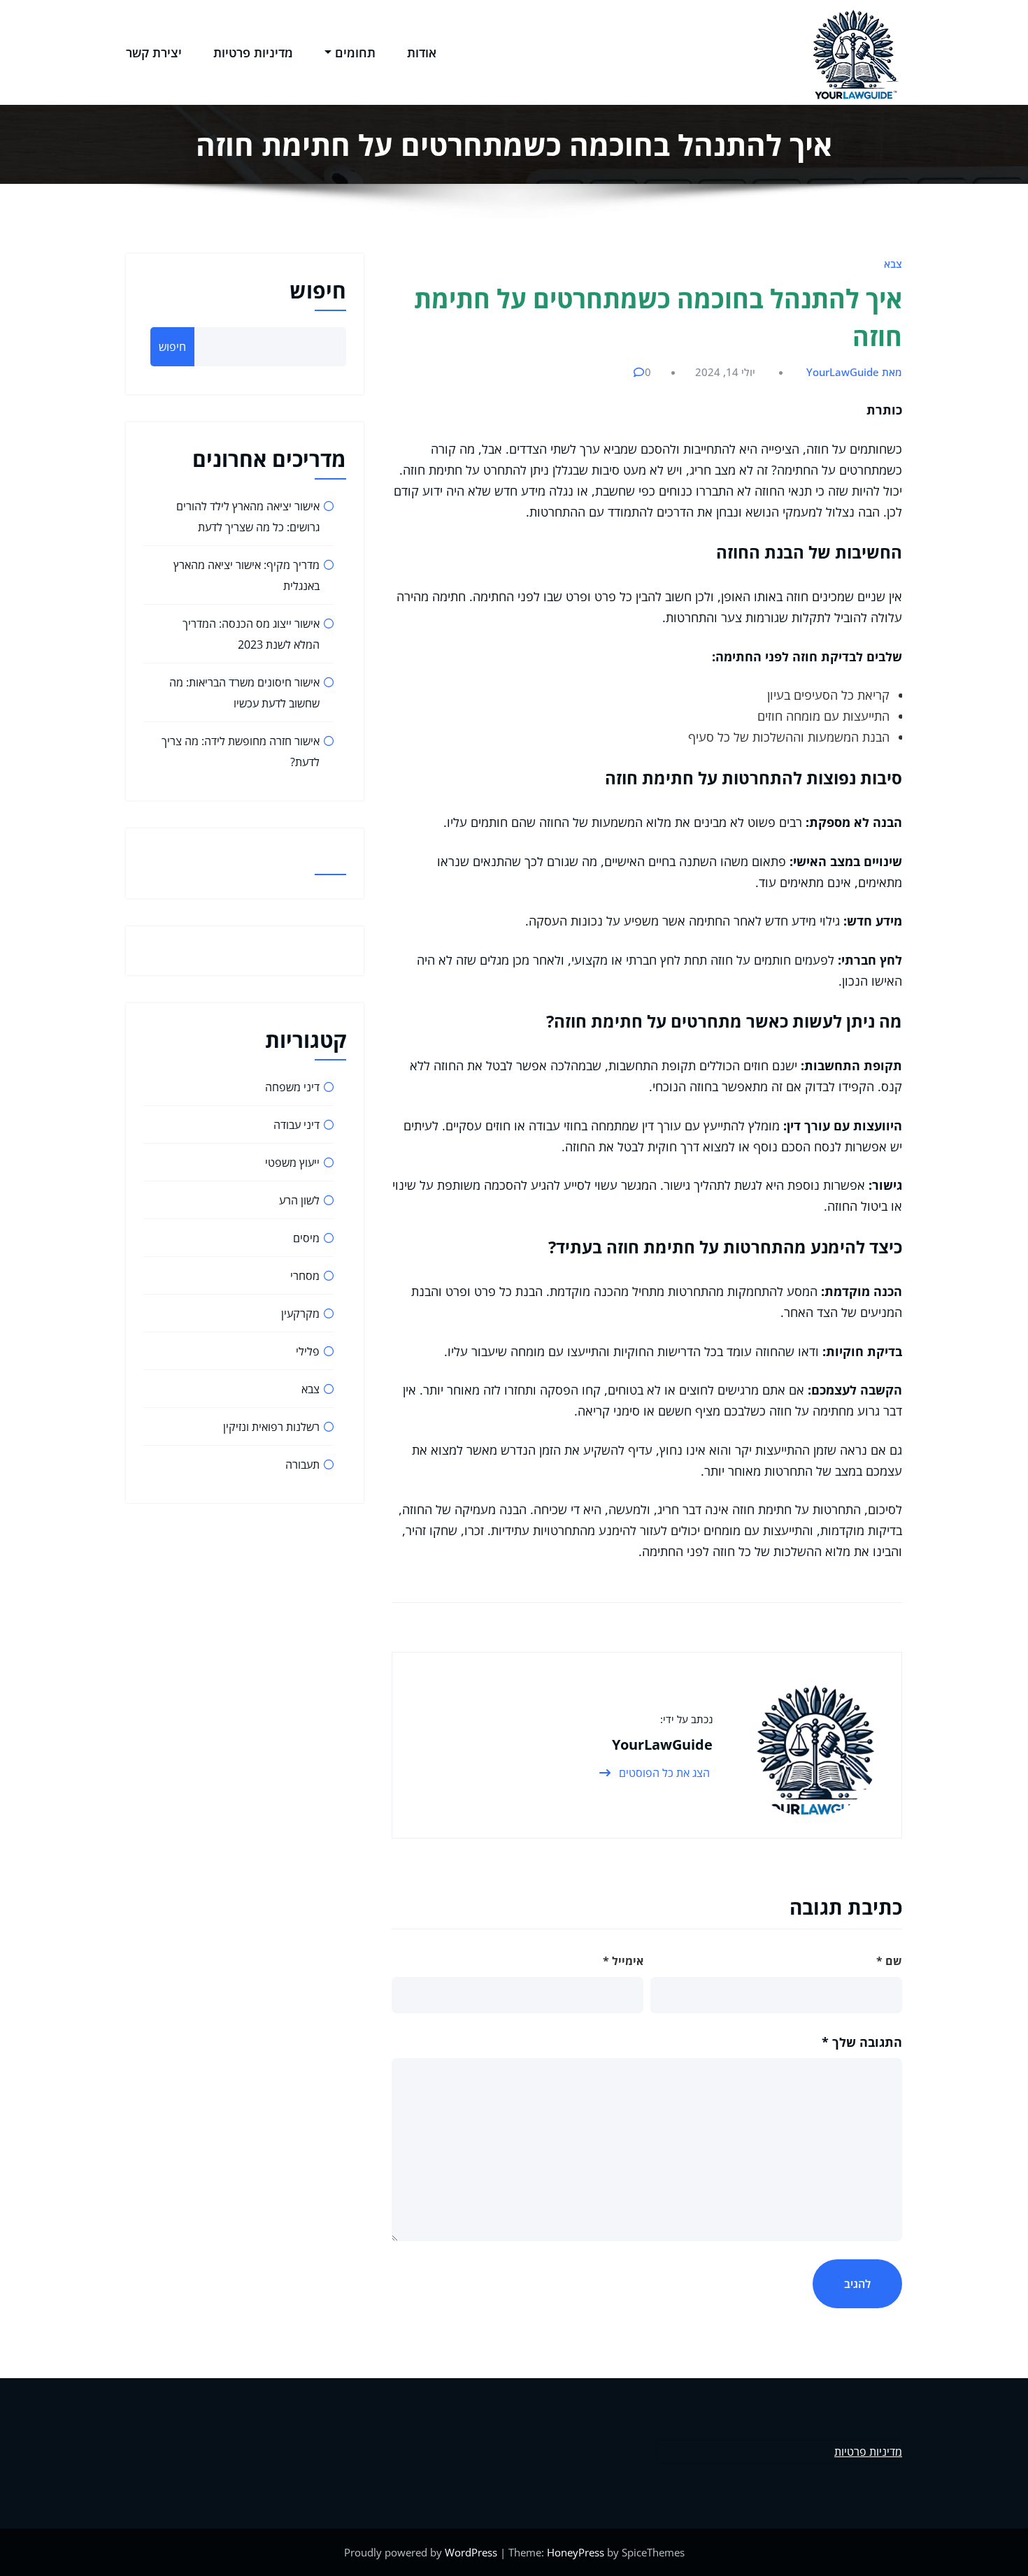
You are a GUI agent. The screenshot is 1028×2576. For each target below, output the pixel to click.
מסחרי (305, 1276)
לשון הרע (299, 1200)
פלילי (308, 1351)
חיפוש (318, 290)
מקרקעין (300, 1314)
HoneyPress (576, 2552)
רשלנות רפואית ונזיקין (271, 1427)
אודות (422, 52)
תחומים (355, 52)
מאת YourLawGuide (854, 372)
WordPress (471, 2552)
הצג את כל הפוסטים (663, 1773)
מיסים (306, 1238)
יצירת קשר (154, 52)
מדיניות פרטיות (253, 52)
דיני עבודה (297, 1125)
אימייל (623, 1961)
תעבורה (302, 1465)
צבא (893, 264)
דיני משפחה (292, 1087)
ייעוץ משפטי (292, 1163)
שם (889, 1961)
